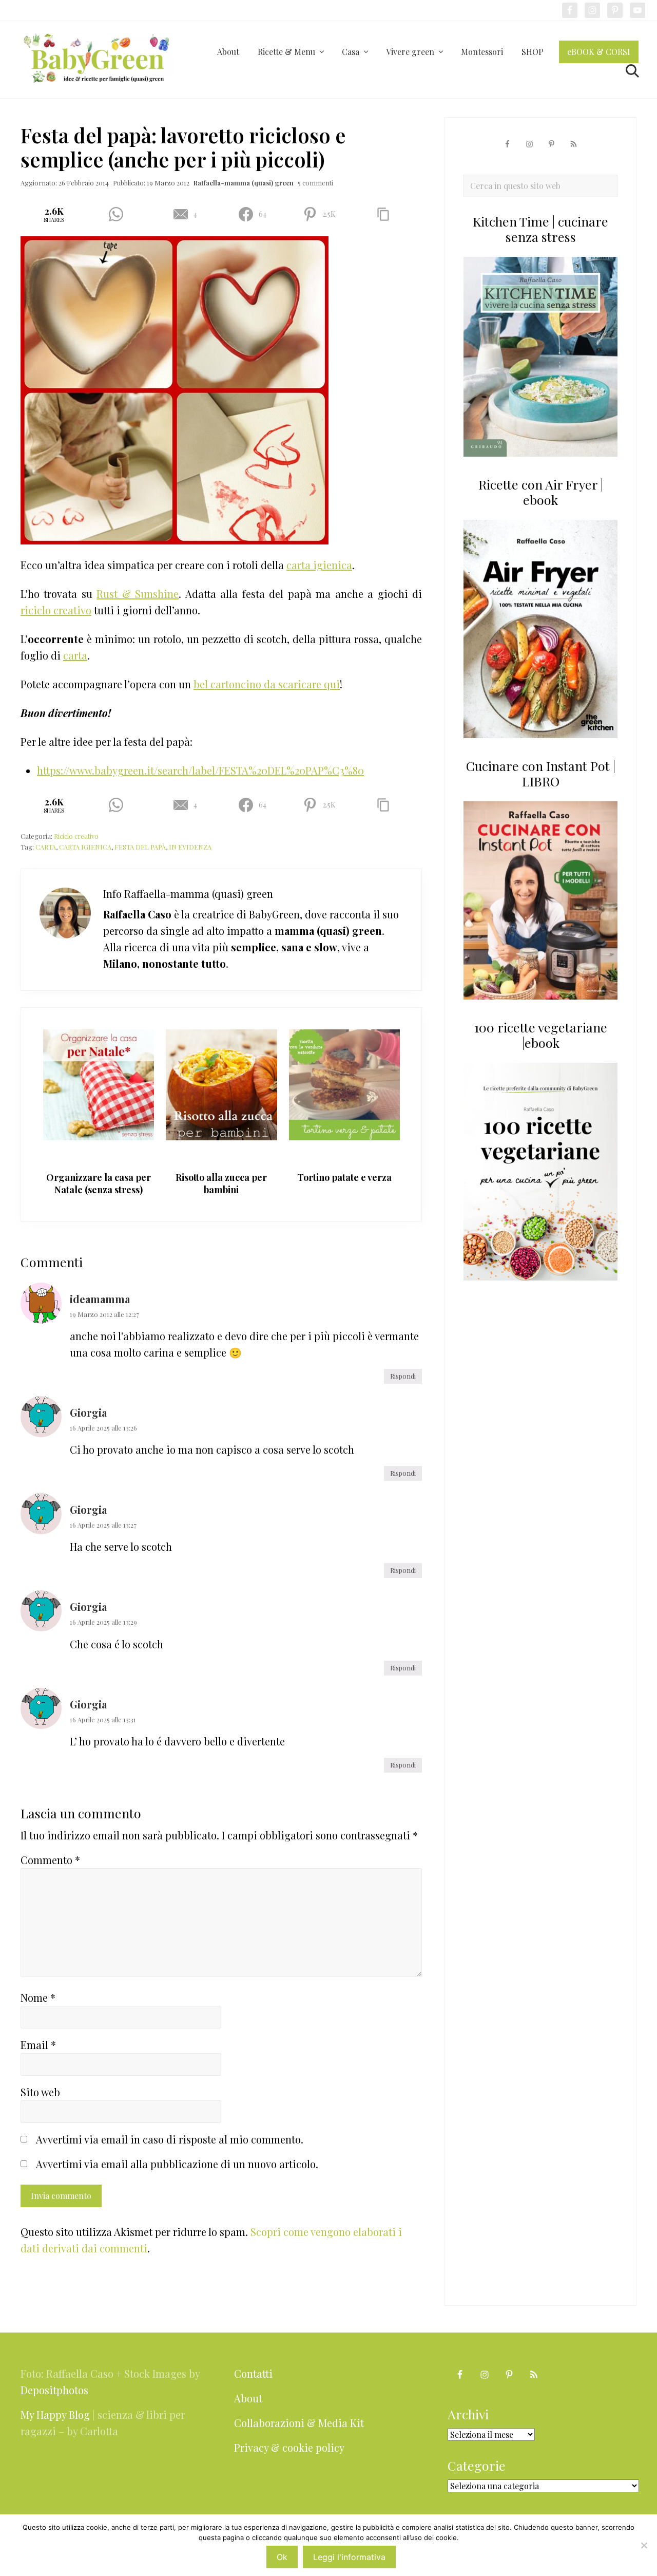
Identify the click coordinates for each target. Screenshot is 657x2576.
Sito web (40, 2092)
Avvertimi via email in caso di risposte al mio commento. (170, 2139)
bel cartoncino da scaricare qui (267, 684)
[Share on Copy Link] (387, 214)
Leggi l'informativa (349, 2557)
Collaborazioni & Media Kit (299, 2423)
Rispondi (403, 1376)
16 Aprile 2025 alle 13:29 (103, 1622)
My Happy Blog (55, 2414)
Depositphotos (54, 2390)
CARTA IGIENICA (85, 847)
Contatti (253, 2373)
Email (38, 2045)
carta (75, 655)
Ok (282, 2557)
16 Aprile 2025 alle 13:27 (103, 1525)
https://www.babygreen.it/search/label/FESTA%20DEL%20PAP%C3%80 (200, 770)
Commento (50, 1860)
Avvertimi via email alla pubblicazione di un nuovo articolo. (177, 2164)
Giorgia (88, 1412)
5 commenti (315, 183)
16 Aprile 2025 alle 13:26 (103, 1428)
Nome (38, 1997)
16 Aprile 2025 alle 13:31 (103, 1719)
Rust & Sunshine (138, 594)
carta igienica (319, 565)
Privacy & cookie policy (289, 2447)
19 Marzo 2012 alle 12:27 (104, 1314)
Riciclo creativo (76, 836)
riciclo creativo (56, 610)
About (248, 2398)
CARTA (46, 847)
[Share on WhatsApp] (119, 214)
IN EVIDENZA (190, 847)
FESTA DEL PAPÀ (140, 847)
